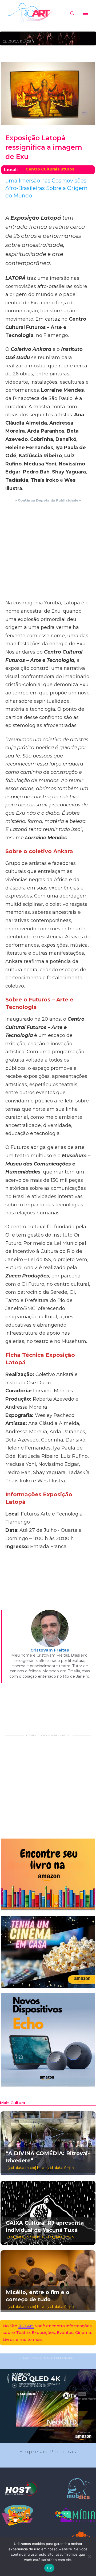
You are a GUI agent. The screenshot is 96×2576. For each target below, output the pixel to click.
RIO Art (26, 2326)
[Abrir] (85, 13)
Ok (49, 2568)
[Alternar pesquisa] (72, 13)
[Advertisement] (48, 551)
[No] (89, 2556)
